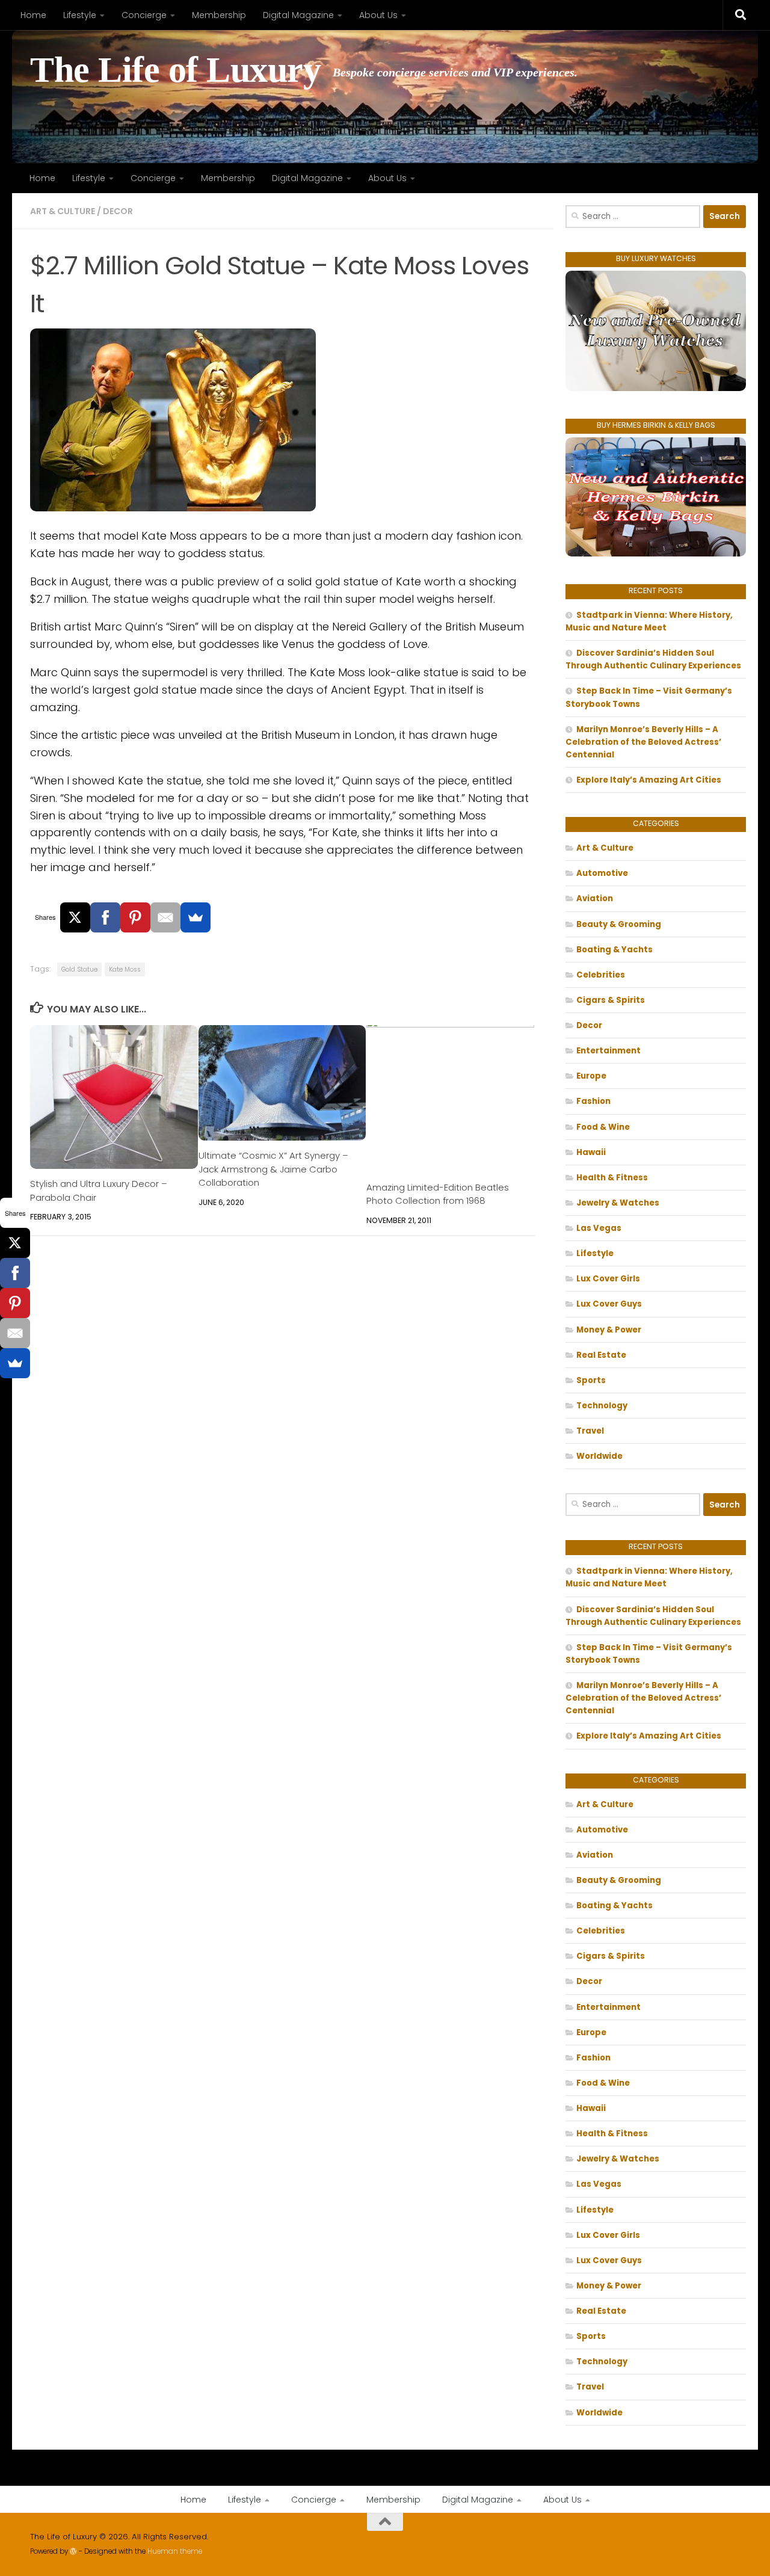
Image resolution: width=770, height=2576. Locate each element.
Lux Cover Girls (608, 1279)
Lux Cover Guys (609, 1304)
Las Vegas (599, 1228)
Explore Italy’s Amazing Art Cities (649, 780)
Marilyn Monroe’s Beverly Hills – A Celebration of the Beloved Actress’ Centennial (643, 742)
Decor (118, 211)
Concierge (144, 15)
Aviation (595, 898)
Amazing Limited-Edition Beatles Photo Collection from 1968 (438, 1194)
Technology (602, 1406)
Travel (590, 1431)
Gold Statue (79, 969)
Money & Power (609, 1330)
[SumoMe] (196, 917)
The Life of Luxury (175, 70)
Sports (591, 1380)
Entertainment (608, 1051)
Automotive (602, 873)
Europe (591, 1076)
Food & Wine (603, 1127)
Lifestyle (80, 15)
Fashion (593, 1101)
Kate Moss (125, 969)
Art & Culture (63, 211)
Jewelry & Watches (618, 1203)
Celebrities (601, 975)
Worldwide (599, 1456)
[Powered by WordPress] (73, 2551)
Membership (219, 15)
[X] (75, 917)
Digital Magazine (298, 15)
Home (33, 15)
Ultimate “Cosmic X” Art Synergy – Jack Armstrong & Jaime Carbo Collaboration (273, 1169)
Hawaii (591, 1152)
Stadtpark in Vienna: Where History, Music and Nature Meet (649, 621)
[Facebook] (105, 917)
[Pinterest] (135, 917)
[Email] (165, 917)
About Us (378, 15)
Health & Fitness (612, 1178)
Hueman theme (175, 2551)
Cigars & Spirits (611, 1000)
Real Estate (601, 1355)
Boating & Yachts (614, 950)
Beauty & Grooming (619, 924)
